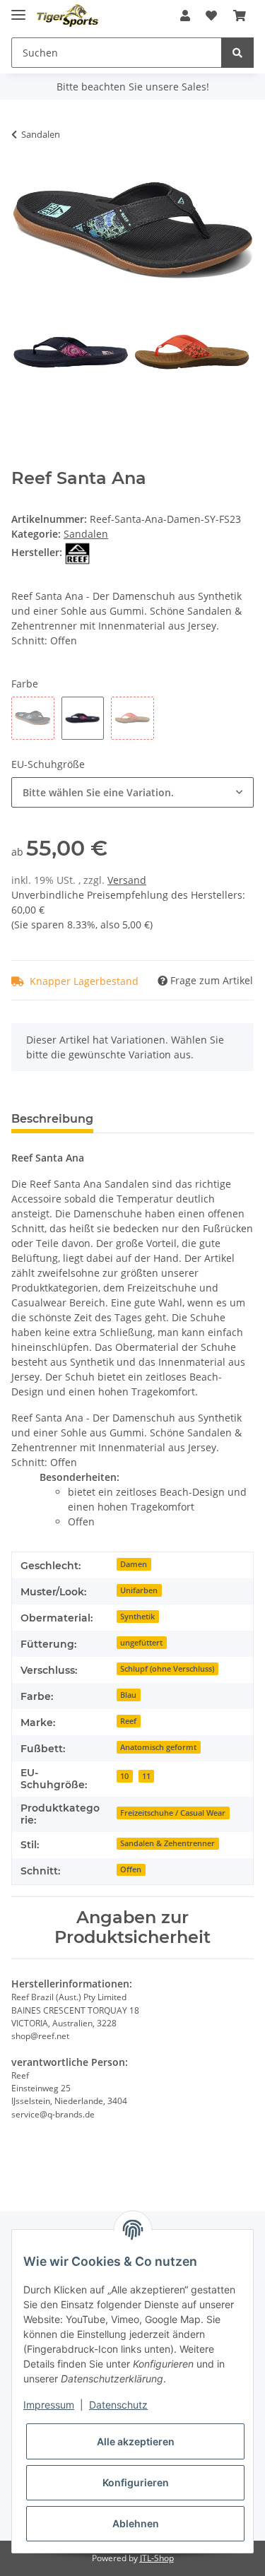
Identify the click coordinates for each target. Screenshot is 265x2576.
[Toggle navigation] (18, 9)
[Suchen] (237, 53)
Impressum (49, 2405)
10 (124, 1776)
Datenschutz (118, 2405)
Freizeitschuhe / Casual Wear (173, 1813)
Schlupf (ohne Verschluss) (167, 1669)
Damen (134, 1564)
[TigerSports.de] (67, 16)
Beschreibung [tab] (52, 1119)
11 (146, 1776)
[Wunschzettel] (211, 16)
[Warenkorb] (240, 16)
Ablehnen (136, 2523)
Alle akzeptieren (136, 2441)
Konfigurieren (136, 2482)
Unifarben (139, 1590)
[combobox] (132, 792)
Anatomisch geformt (158, 1747)
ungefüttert (141, 1643)
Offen (131, 1869)
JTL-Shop (157, 2558)
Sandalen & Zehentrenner (167, 1843)
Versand (127, 880)
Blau (128, 1695)
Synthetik (137, 1617)
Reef (128, 1721)
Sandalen (86, 534)
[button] (185, 16)
